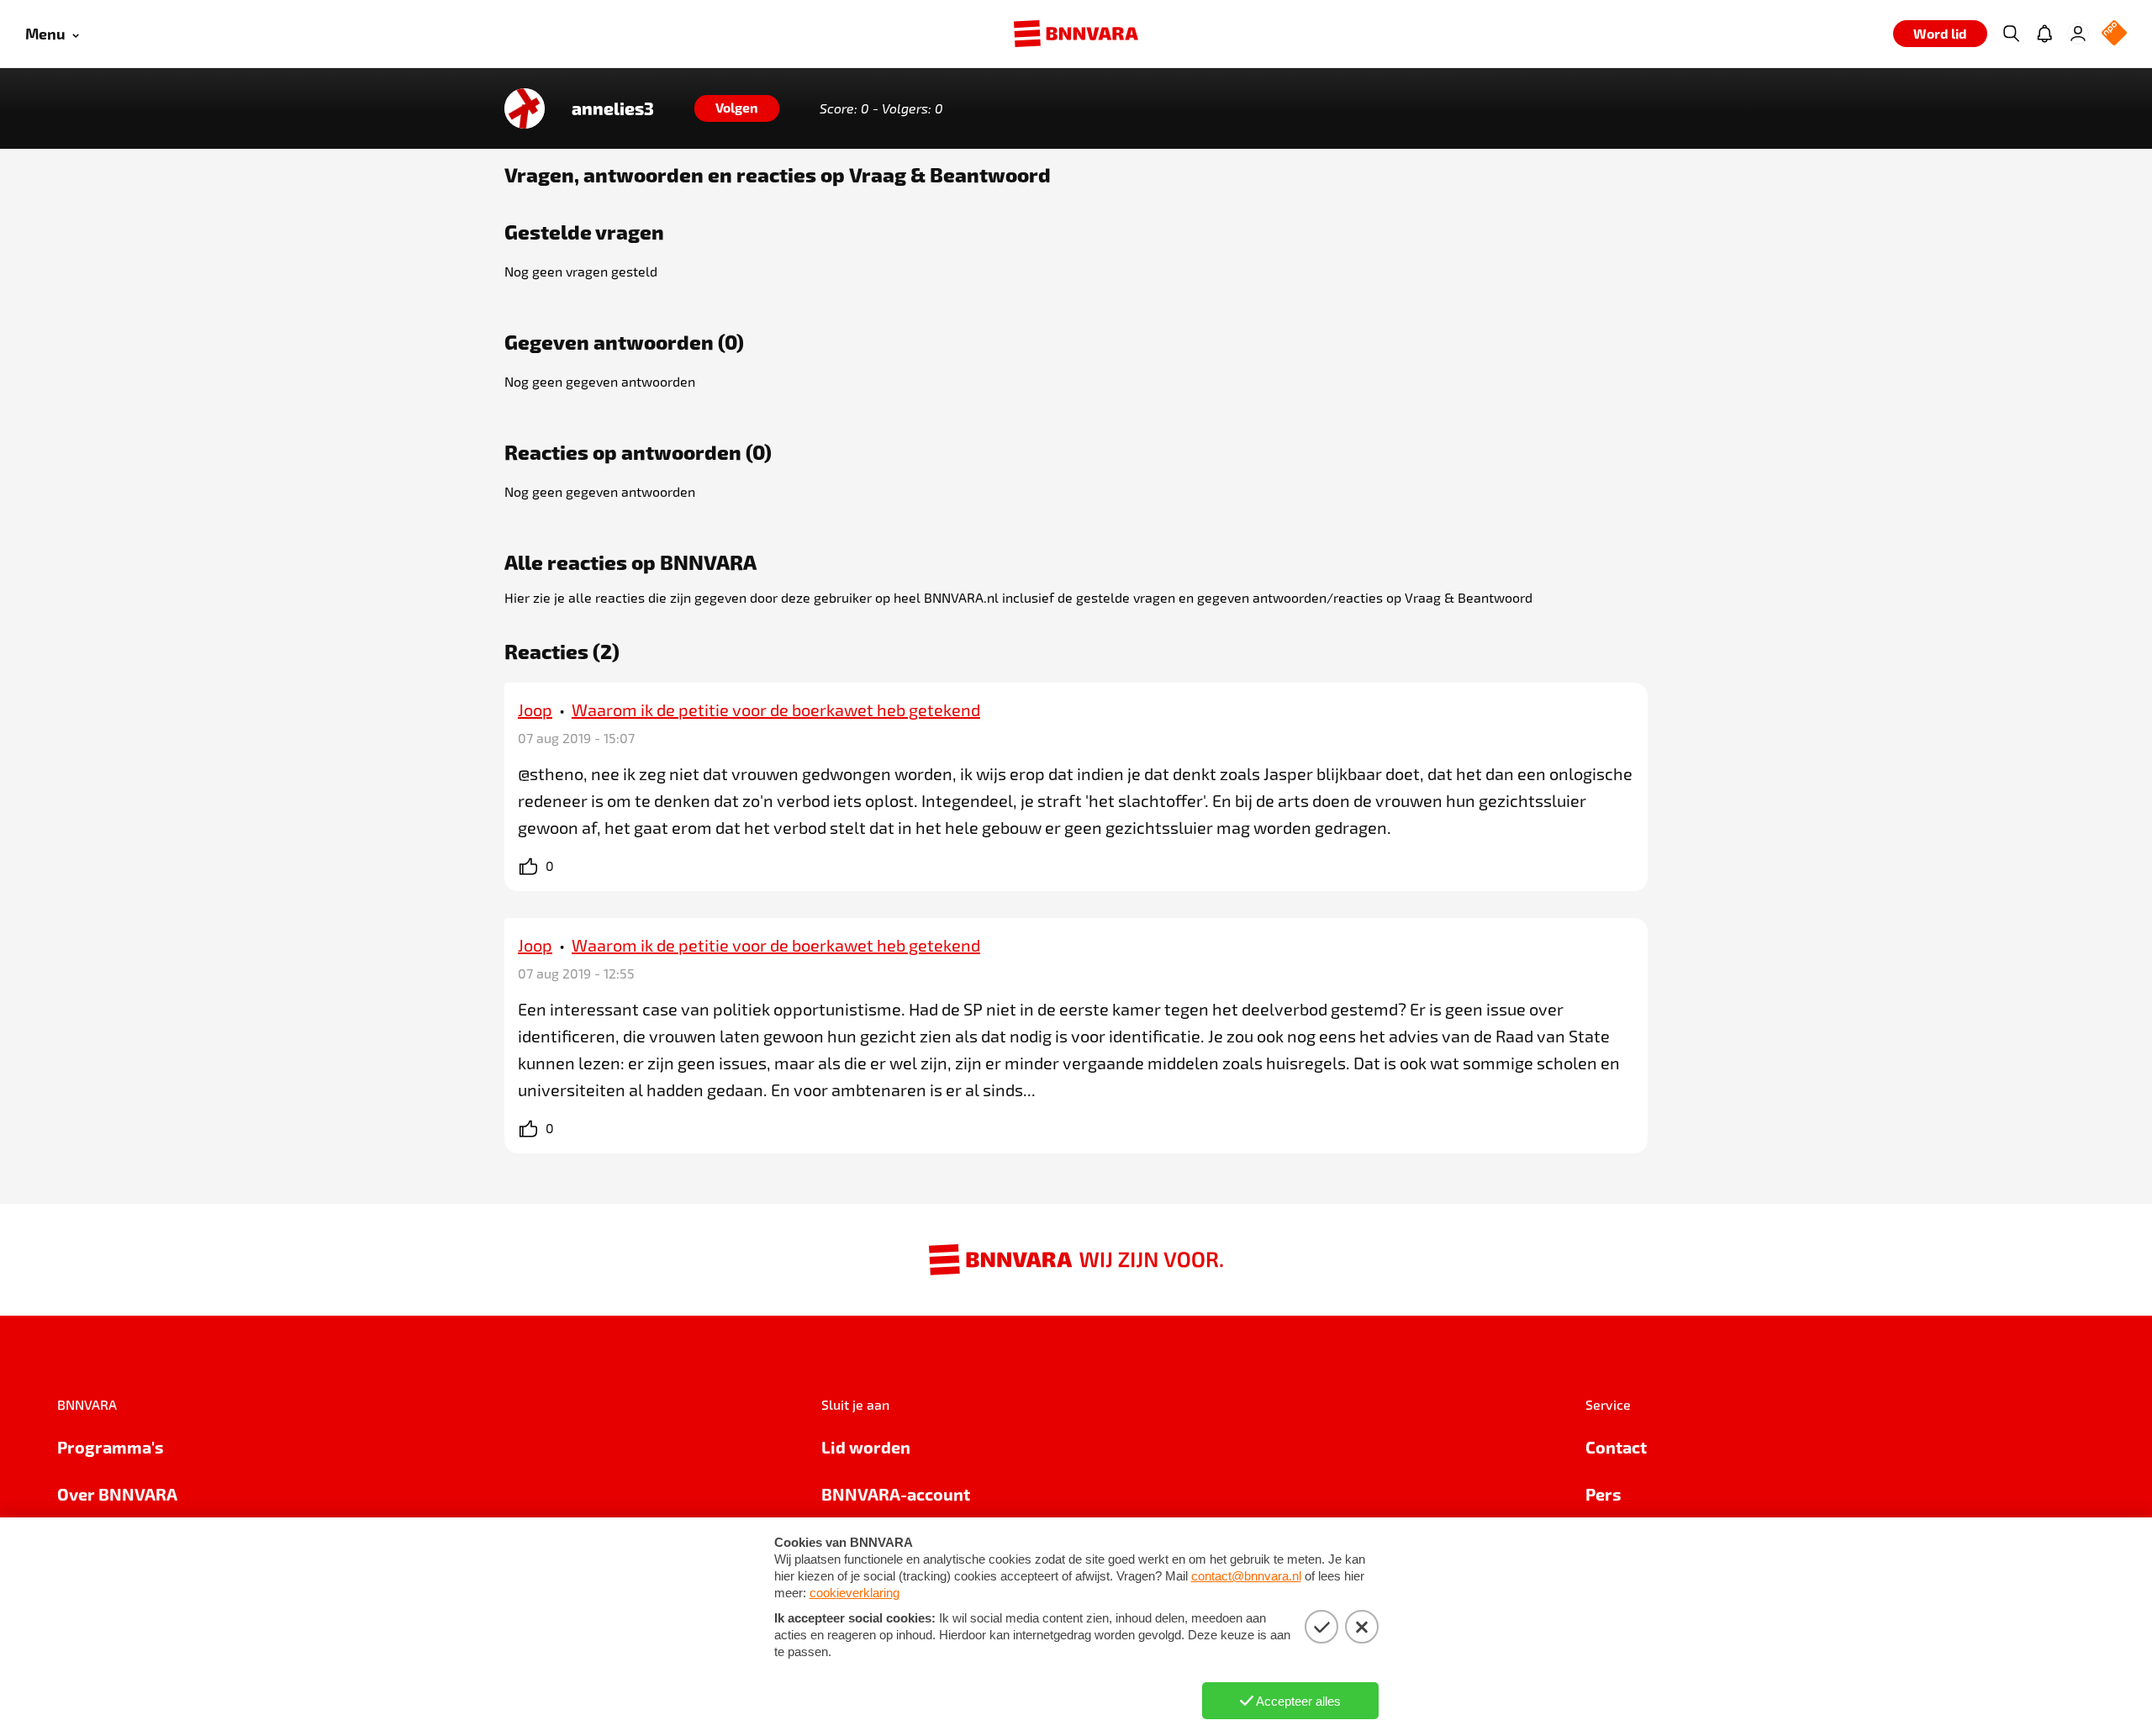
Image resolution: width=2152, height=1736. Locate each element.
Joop (535, 710)
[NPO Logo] (2114, 34)
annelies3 (613, 108)
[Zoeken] (2011, 34)
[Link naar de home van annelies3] (525, 108)
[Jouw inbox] (2044, 34)
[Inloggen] (2078, 34)
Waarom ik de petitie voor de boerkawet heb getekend (776, 710)
